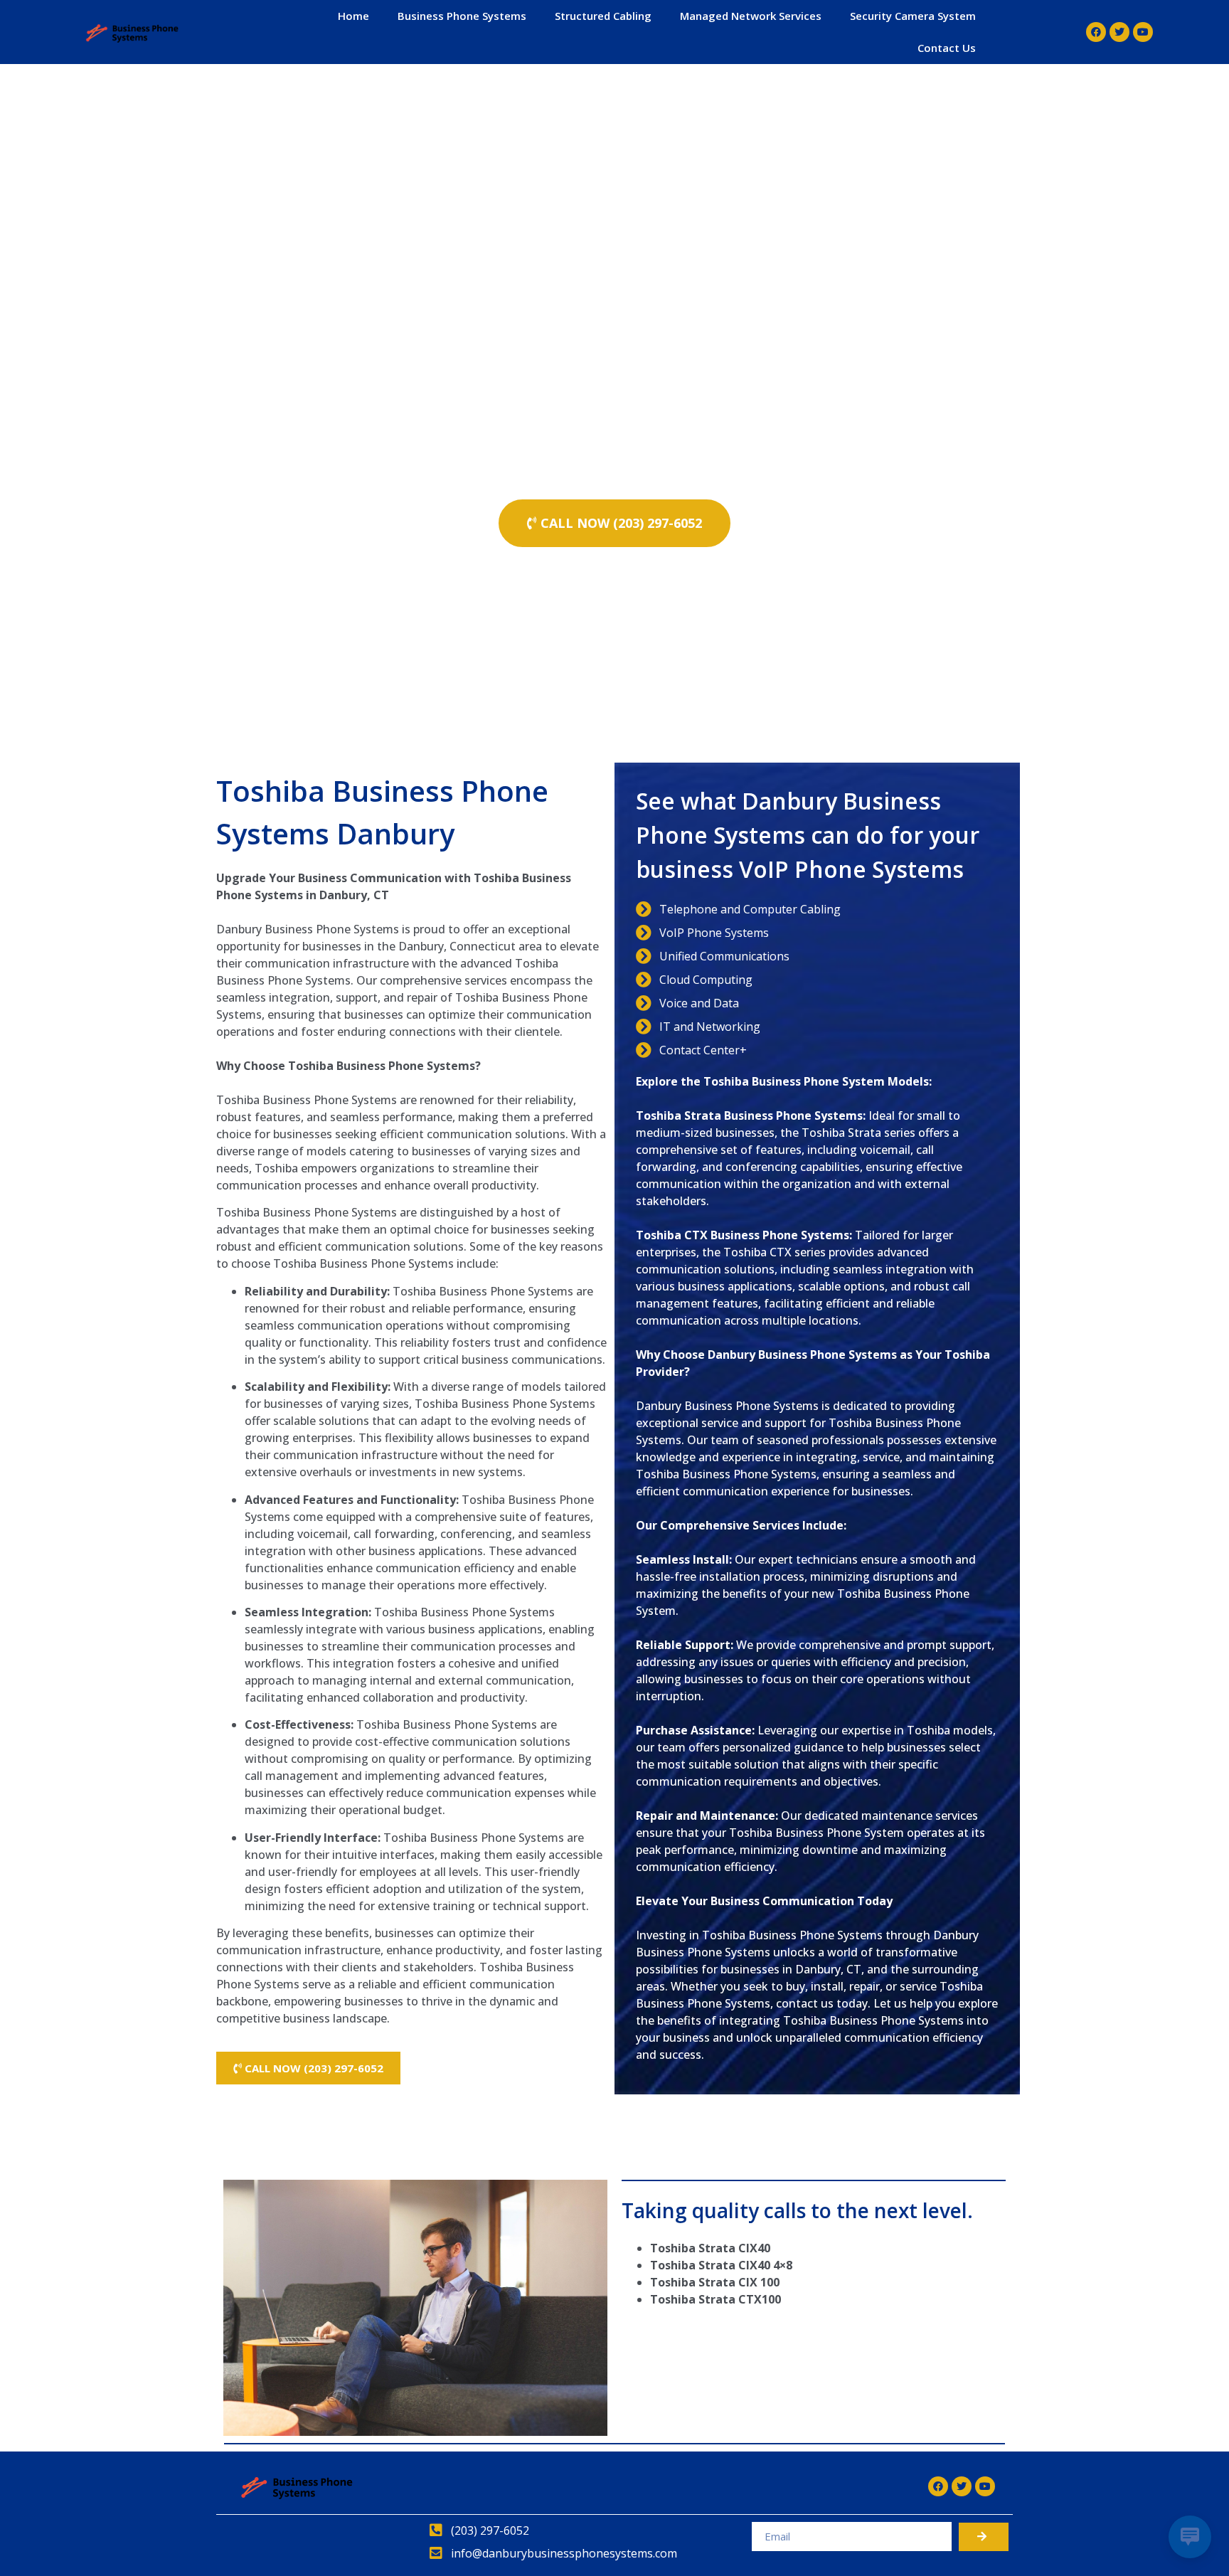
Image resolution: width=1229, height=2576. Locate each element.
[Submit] (984, 2537)
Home (353, 16)
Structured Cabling (603, 16)
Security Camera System (913, 16)
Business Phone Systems (462, 16)
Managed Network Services (751, 16)
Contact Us (947, 48)
